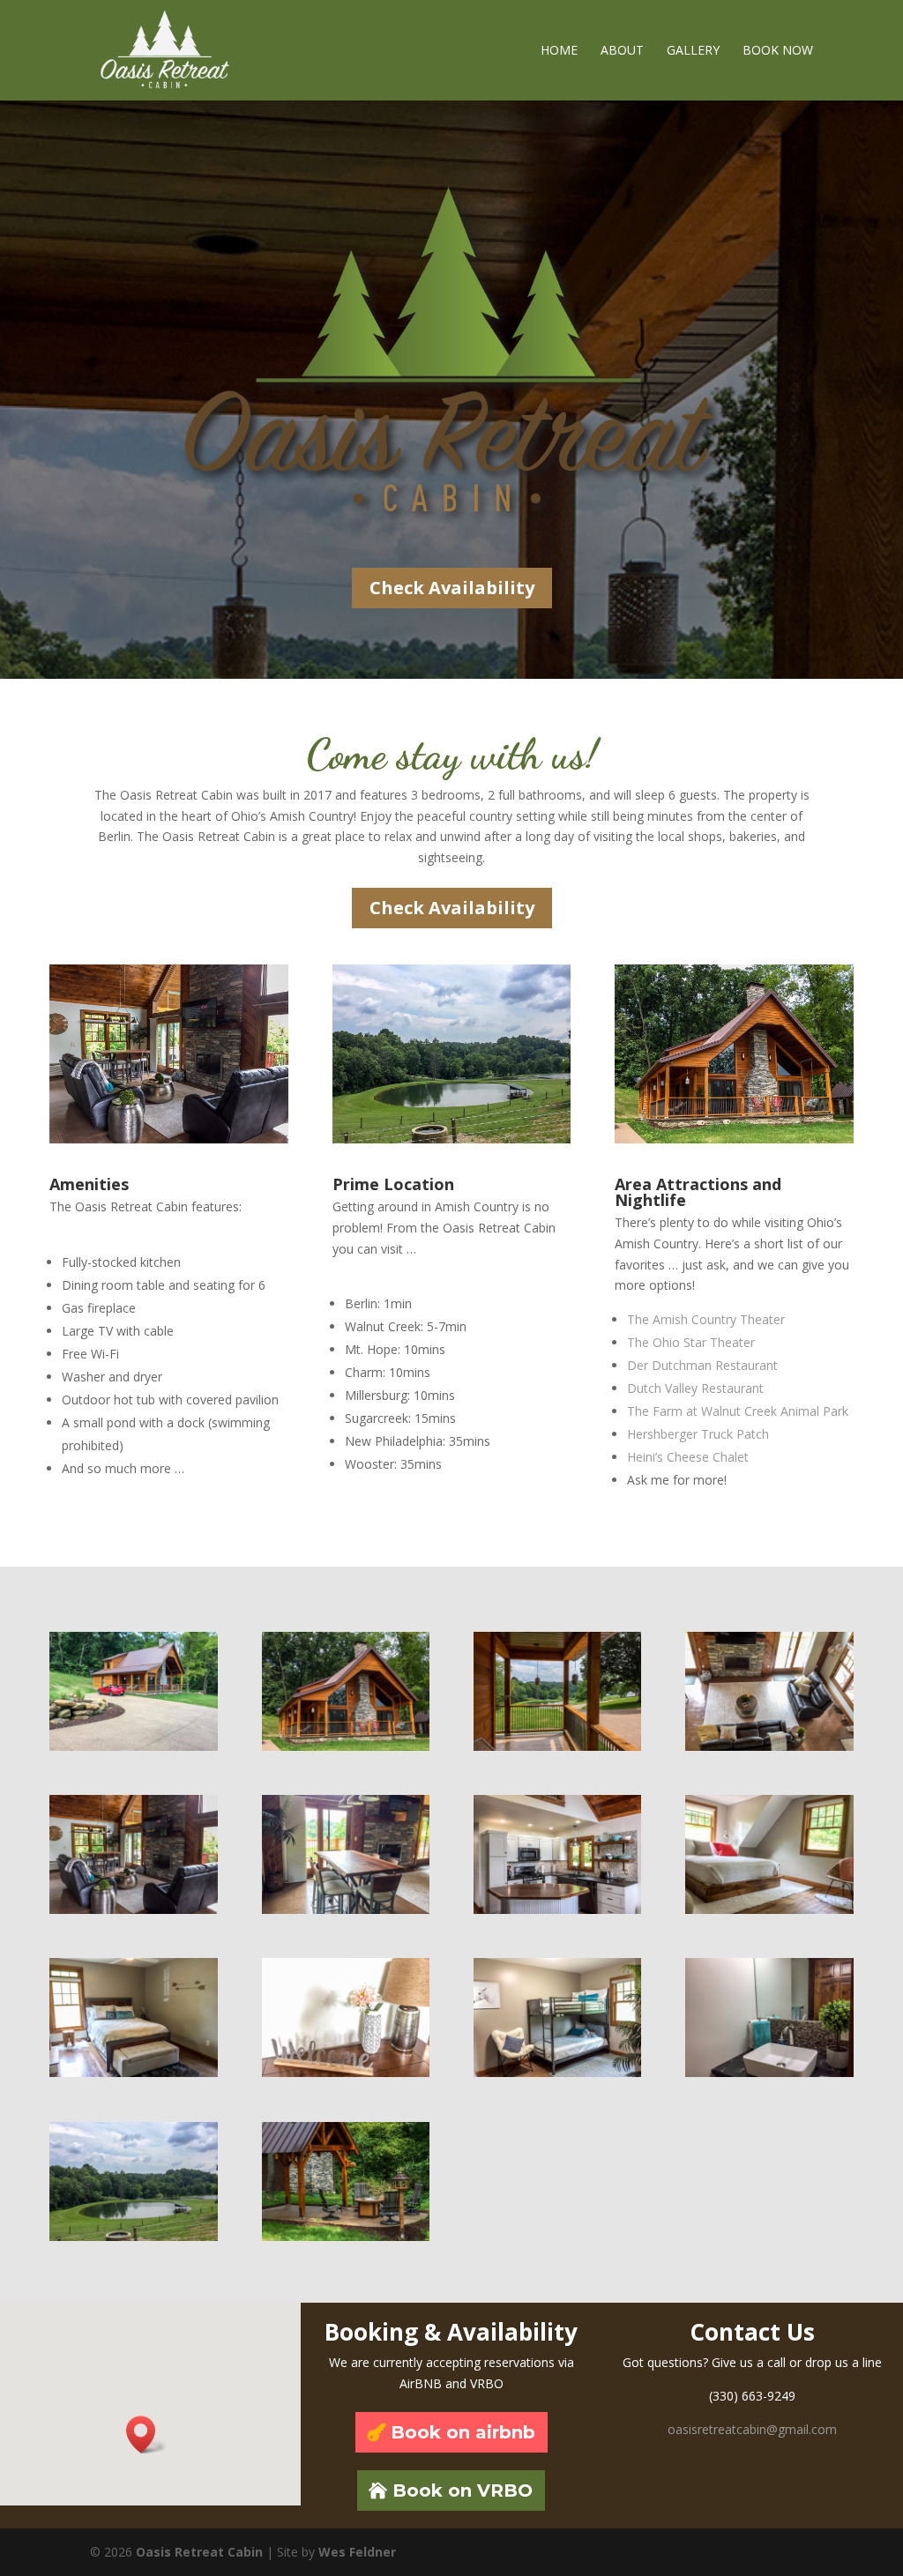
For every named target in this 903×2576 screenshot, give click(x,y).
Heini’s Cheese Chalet (688, 1457)
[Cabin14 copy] (769, 1746)
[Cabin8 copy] (769, 2072)
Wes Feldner (357, 2552)
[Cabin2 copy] (346, 1746)
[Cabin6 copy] (769, 1909)
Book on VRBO (463, 2490)
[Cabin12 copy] (557, 1909)
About (622, 51)
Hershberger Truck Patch (698, 1434)
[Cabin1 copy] (133, 1909)
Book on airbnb (463, 2432)
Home (559, 51)
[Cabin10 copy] (133, 2072)
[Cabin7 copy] (346, 2072)
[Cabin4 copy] (346, 2236)
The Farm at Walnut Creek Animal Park (738, 1411)
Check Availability (452, 588)
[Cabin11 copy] (557, 2072)
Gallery (693, 51)
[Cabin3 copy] (133, 1746)
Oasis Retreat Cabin (199, 2552)
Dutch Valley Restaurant (695, 1388)
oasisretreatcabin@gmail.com (752, 2429)
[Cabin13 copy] (133, 2236)
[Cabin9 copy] (346, 1909)
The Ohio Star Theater (693, 1342)
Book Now (778, 51)
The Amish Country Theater (708, 1319)
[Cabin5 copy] (557, 1746)
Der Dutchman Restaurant (704, 1365)
